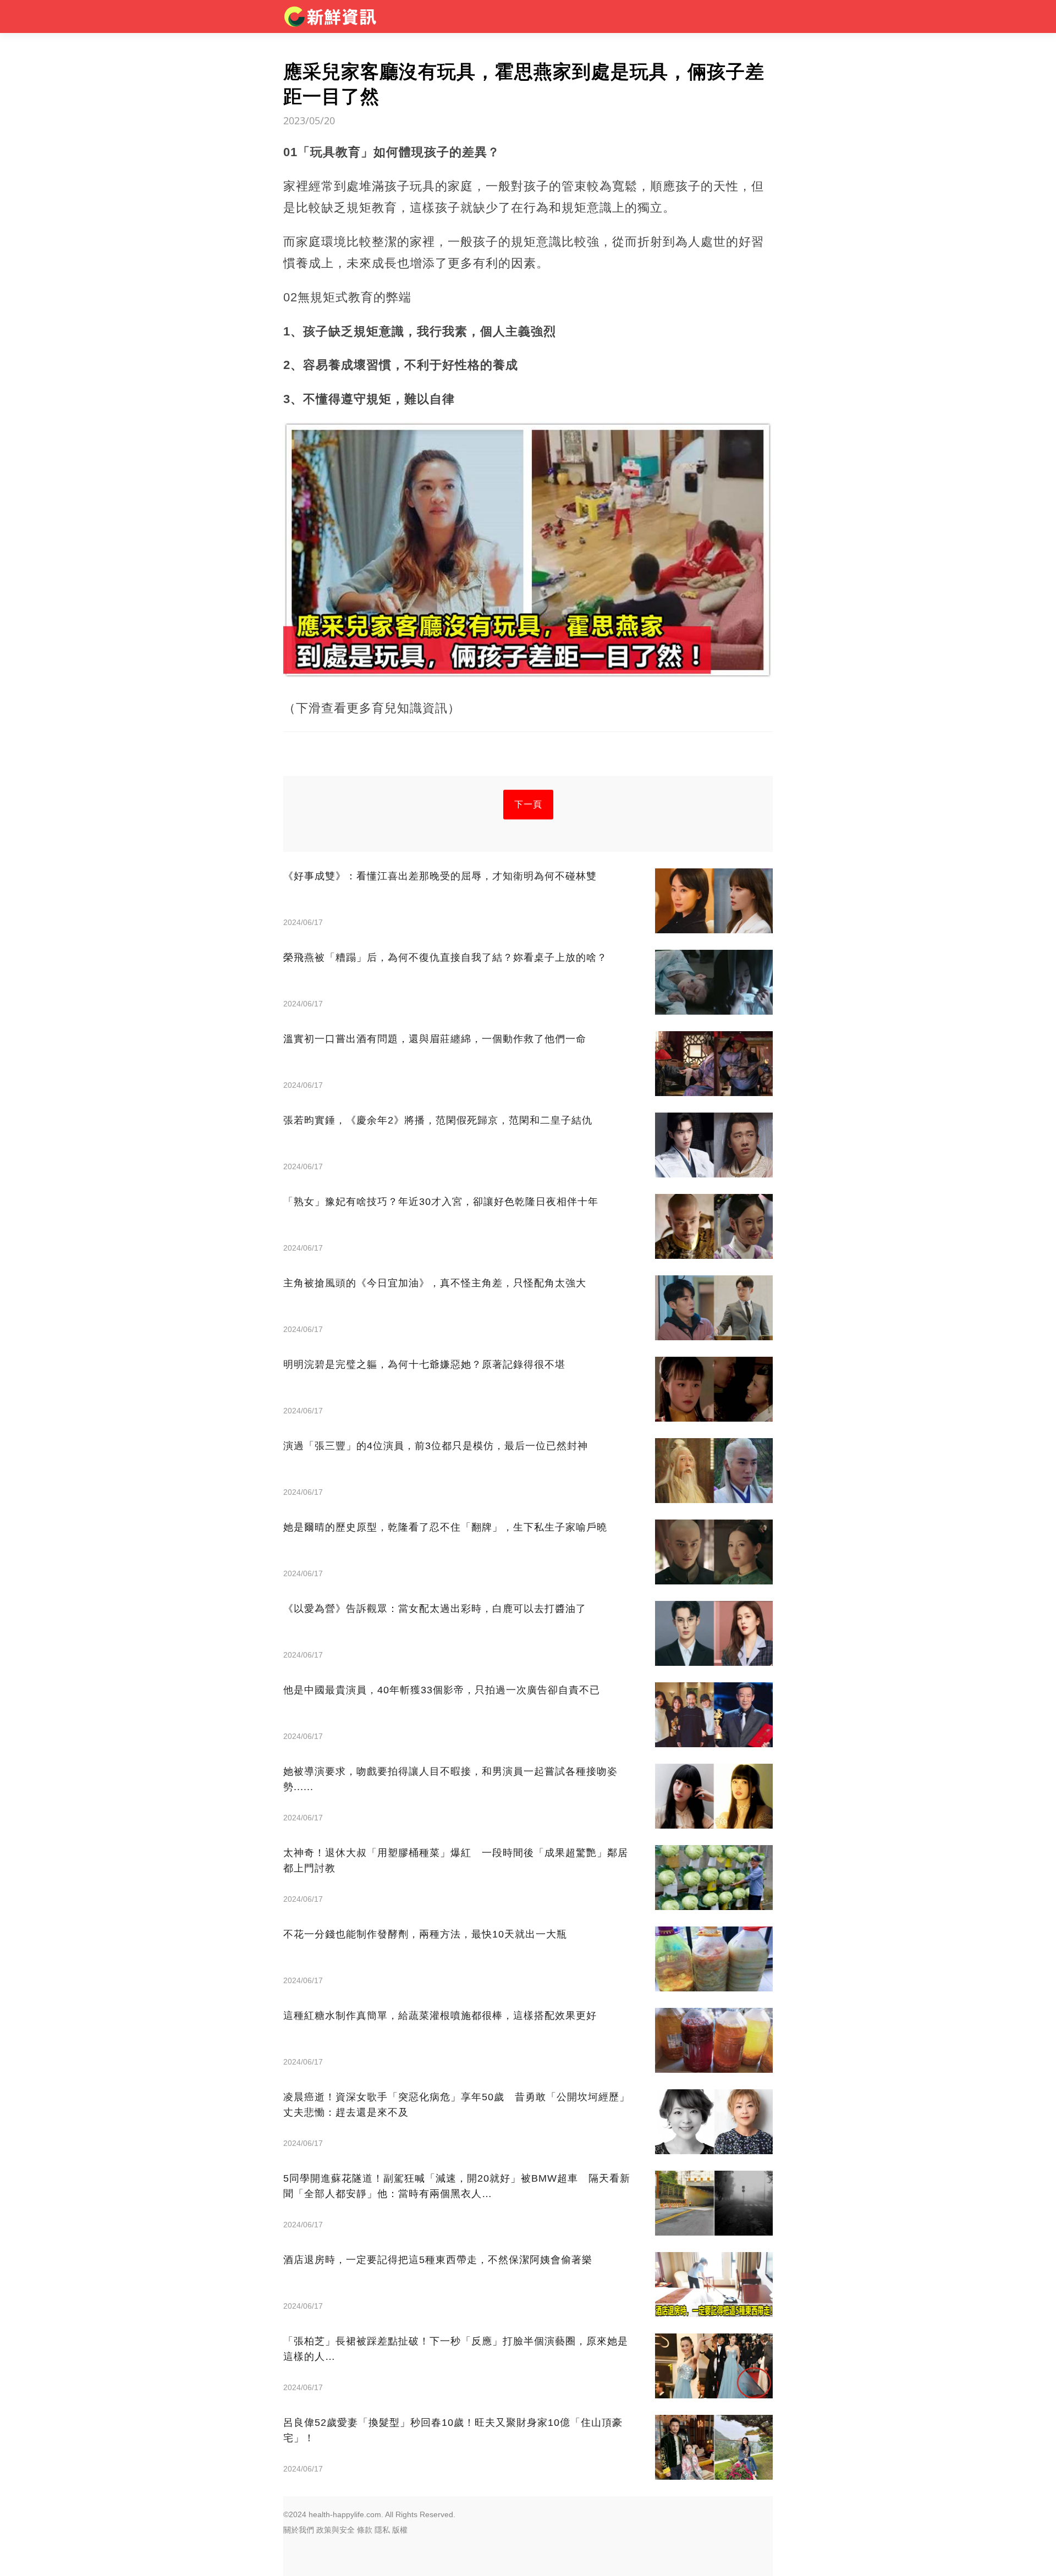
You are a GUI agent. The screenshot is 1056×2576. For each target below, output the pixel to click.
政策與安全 (335, 2530)
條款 (365, 2530)
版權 (400, 2530)
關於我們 (299, 2530)
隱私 (382, 2530)
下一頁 (528, 804)
